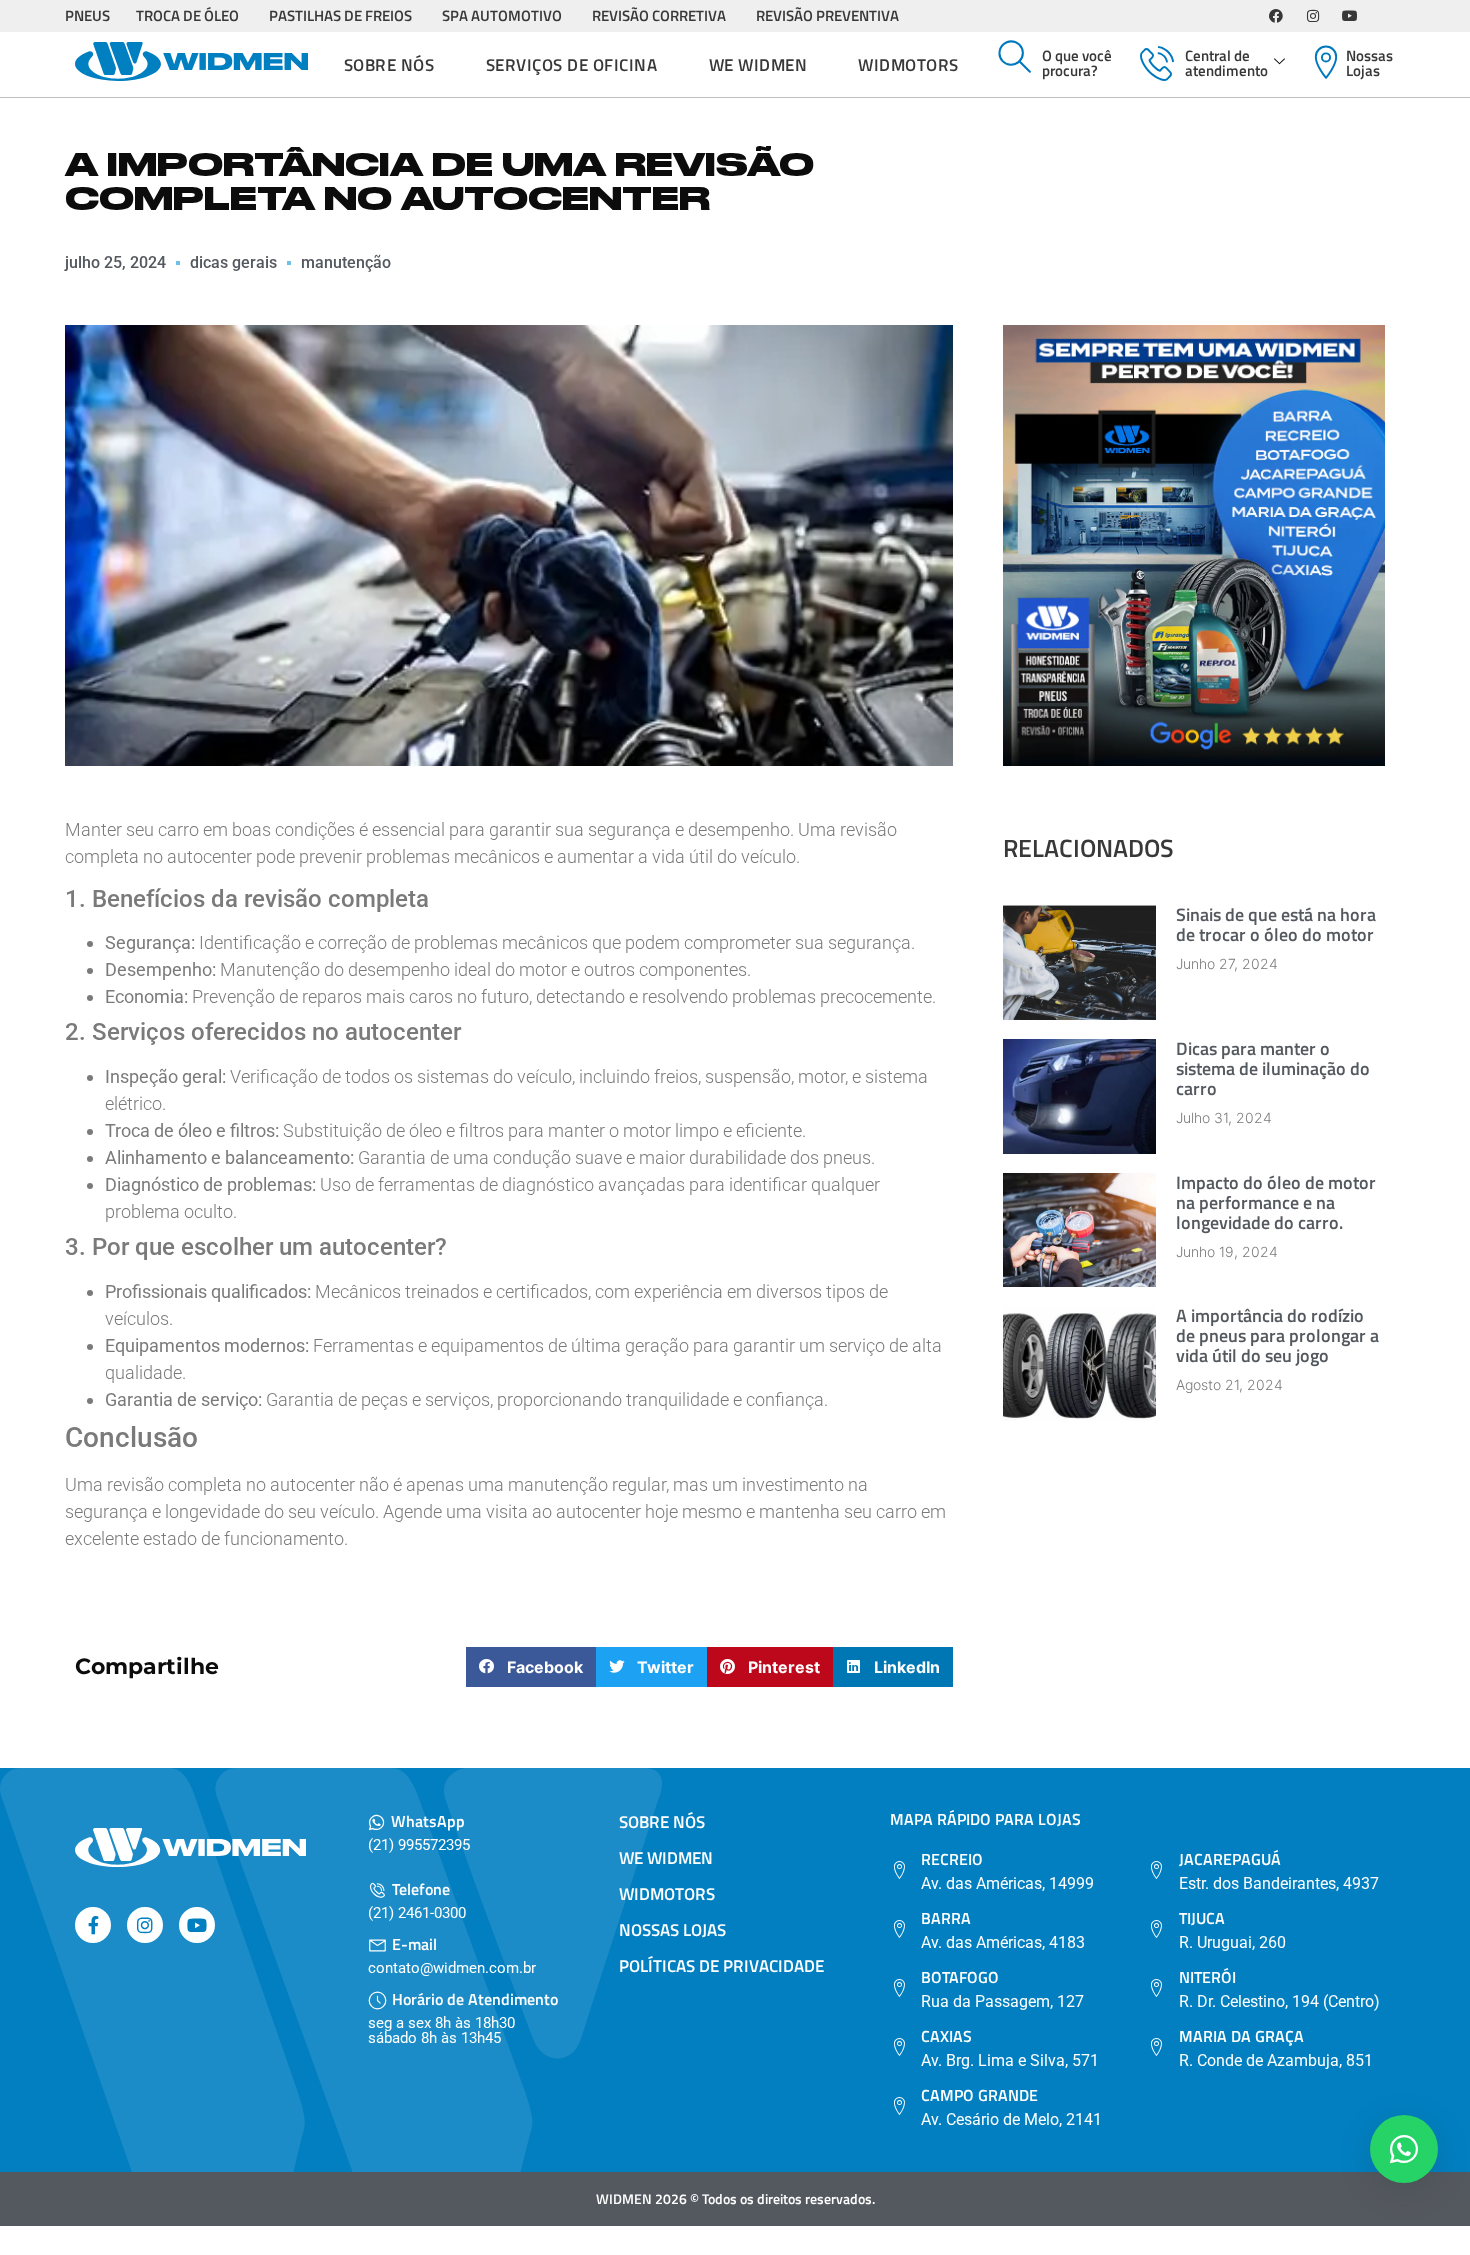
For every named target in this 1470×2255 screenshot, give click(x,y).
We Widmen (758, 65)
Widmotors (908, 65)
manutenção (346, 262)
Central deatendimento (1226, 63)
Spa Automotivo (502, 15)
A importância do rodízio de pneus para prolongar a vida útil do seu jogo (1277, 1335)
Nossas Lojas (1369, 63)
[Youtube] (1350, 16)
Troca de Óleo (187, 15)
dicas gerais (233, 262)
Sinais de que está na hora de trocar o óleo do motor (1276, 924)
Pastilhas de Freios (340, 15)
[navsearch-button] (1015, 58)
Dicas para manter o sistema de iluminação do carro (1273, 1068)
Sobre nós (389, 65)
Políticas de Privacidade (721, 1966)
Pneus (87, 15)
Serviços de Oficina (572, 65)
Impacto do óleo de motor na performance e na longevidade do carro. (1276, 1202)
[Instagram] (1313, 16)
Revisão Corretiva (659, 15)
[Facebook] (1276, 16)
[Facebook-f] (93, 1925)
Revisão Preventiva (827, 15)
